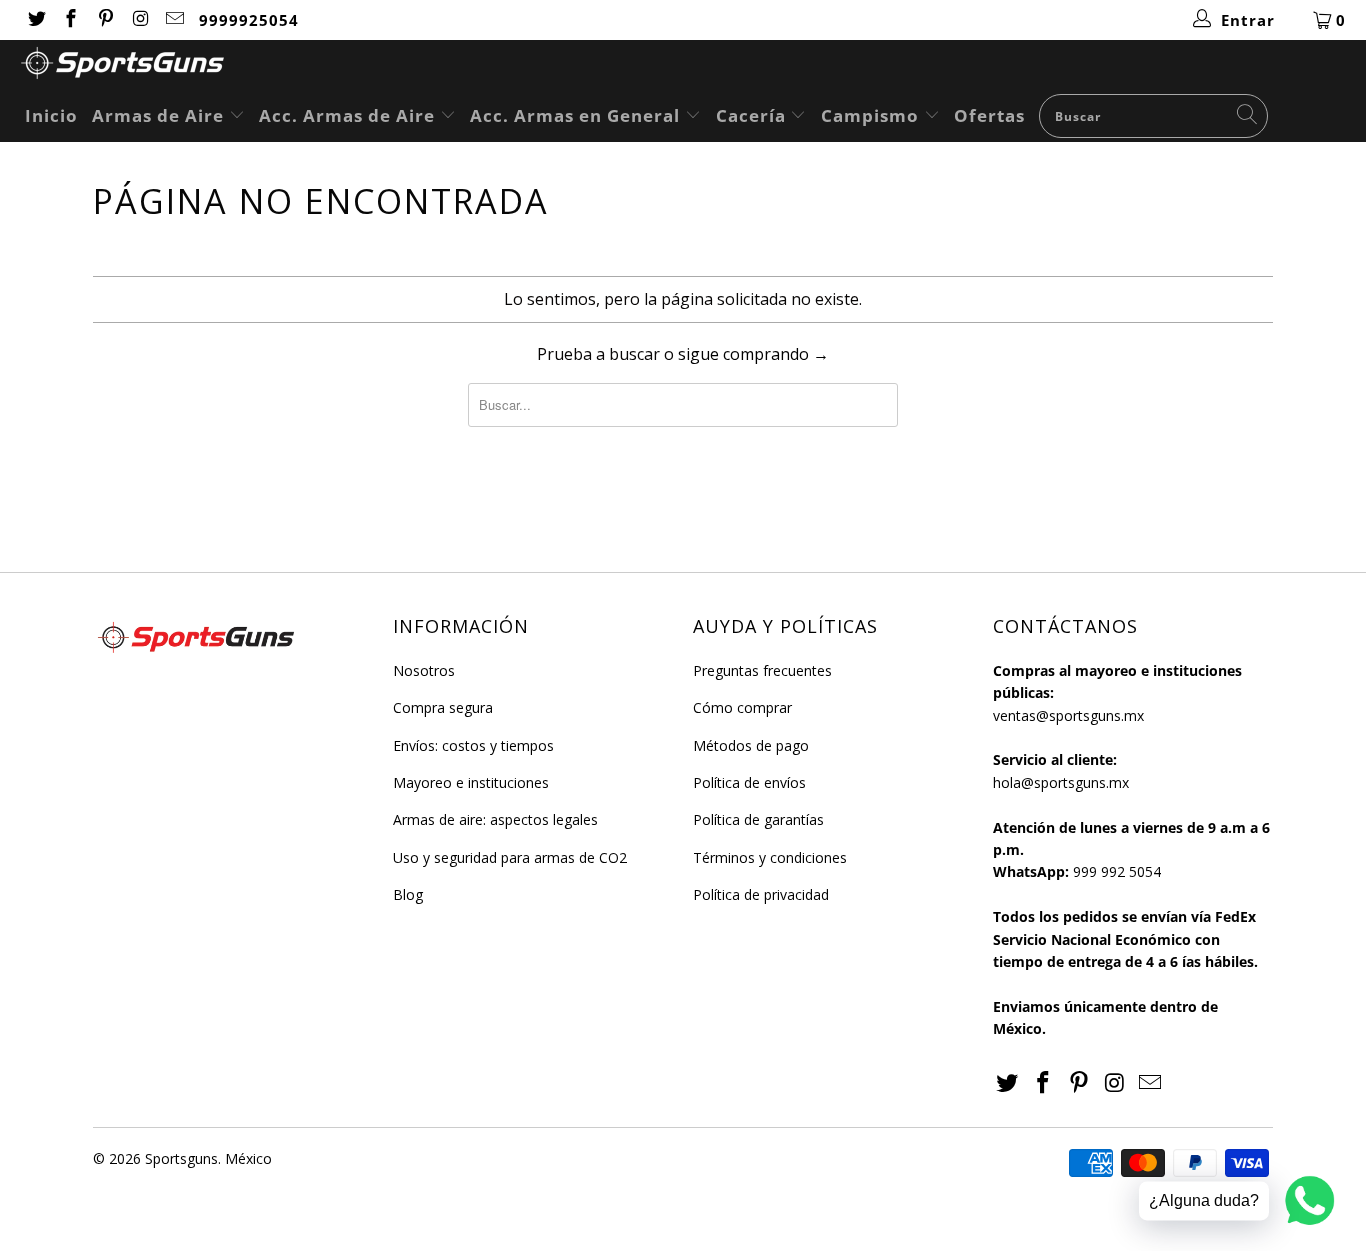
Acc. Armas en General (577, 115)
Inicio (51, 115)
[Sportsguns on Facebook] (70, 20)
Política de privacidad (761, 894)
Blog (408, 894)
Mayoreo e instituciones (471, 782)
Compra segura (443, 707)
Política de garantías (758, 819)
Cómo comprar (742, 707)
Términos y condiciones (770, 857)
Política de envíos (749, 782)
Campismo (872, 115)
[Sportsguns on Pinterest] (104, 20)
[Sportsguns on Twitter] (35, 20)
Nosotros (424, 670)
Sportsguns (181, 1158)
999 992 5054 (1117, 871)
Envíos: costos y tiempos (473, 745)
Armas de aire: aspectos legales (495, 819)
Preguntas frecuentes (762, 670)
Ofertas (989, 115)
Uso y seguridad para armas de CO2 (510, 857)
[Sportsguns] (693, 65)
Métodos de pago (751, 745)
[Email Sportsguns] (174, 20)
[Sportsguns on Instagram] (139, 20)
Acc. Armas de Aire (349, 115)
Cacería (753, 115)
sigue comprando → (753, 354)
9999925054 (249, 20)
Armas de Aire (160, 115)
